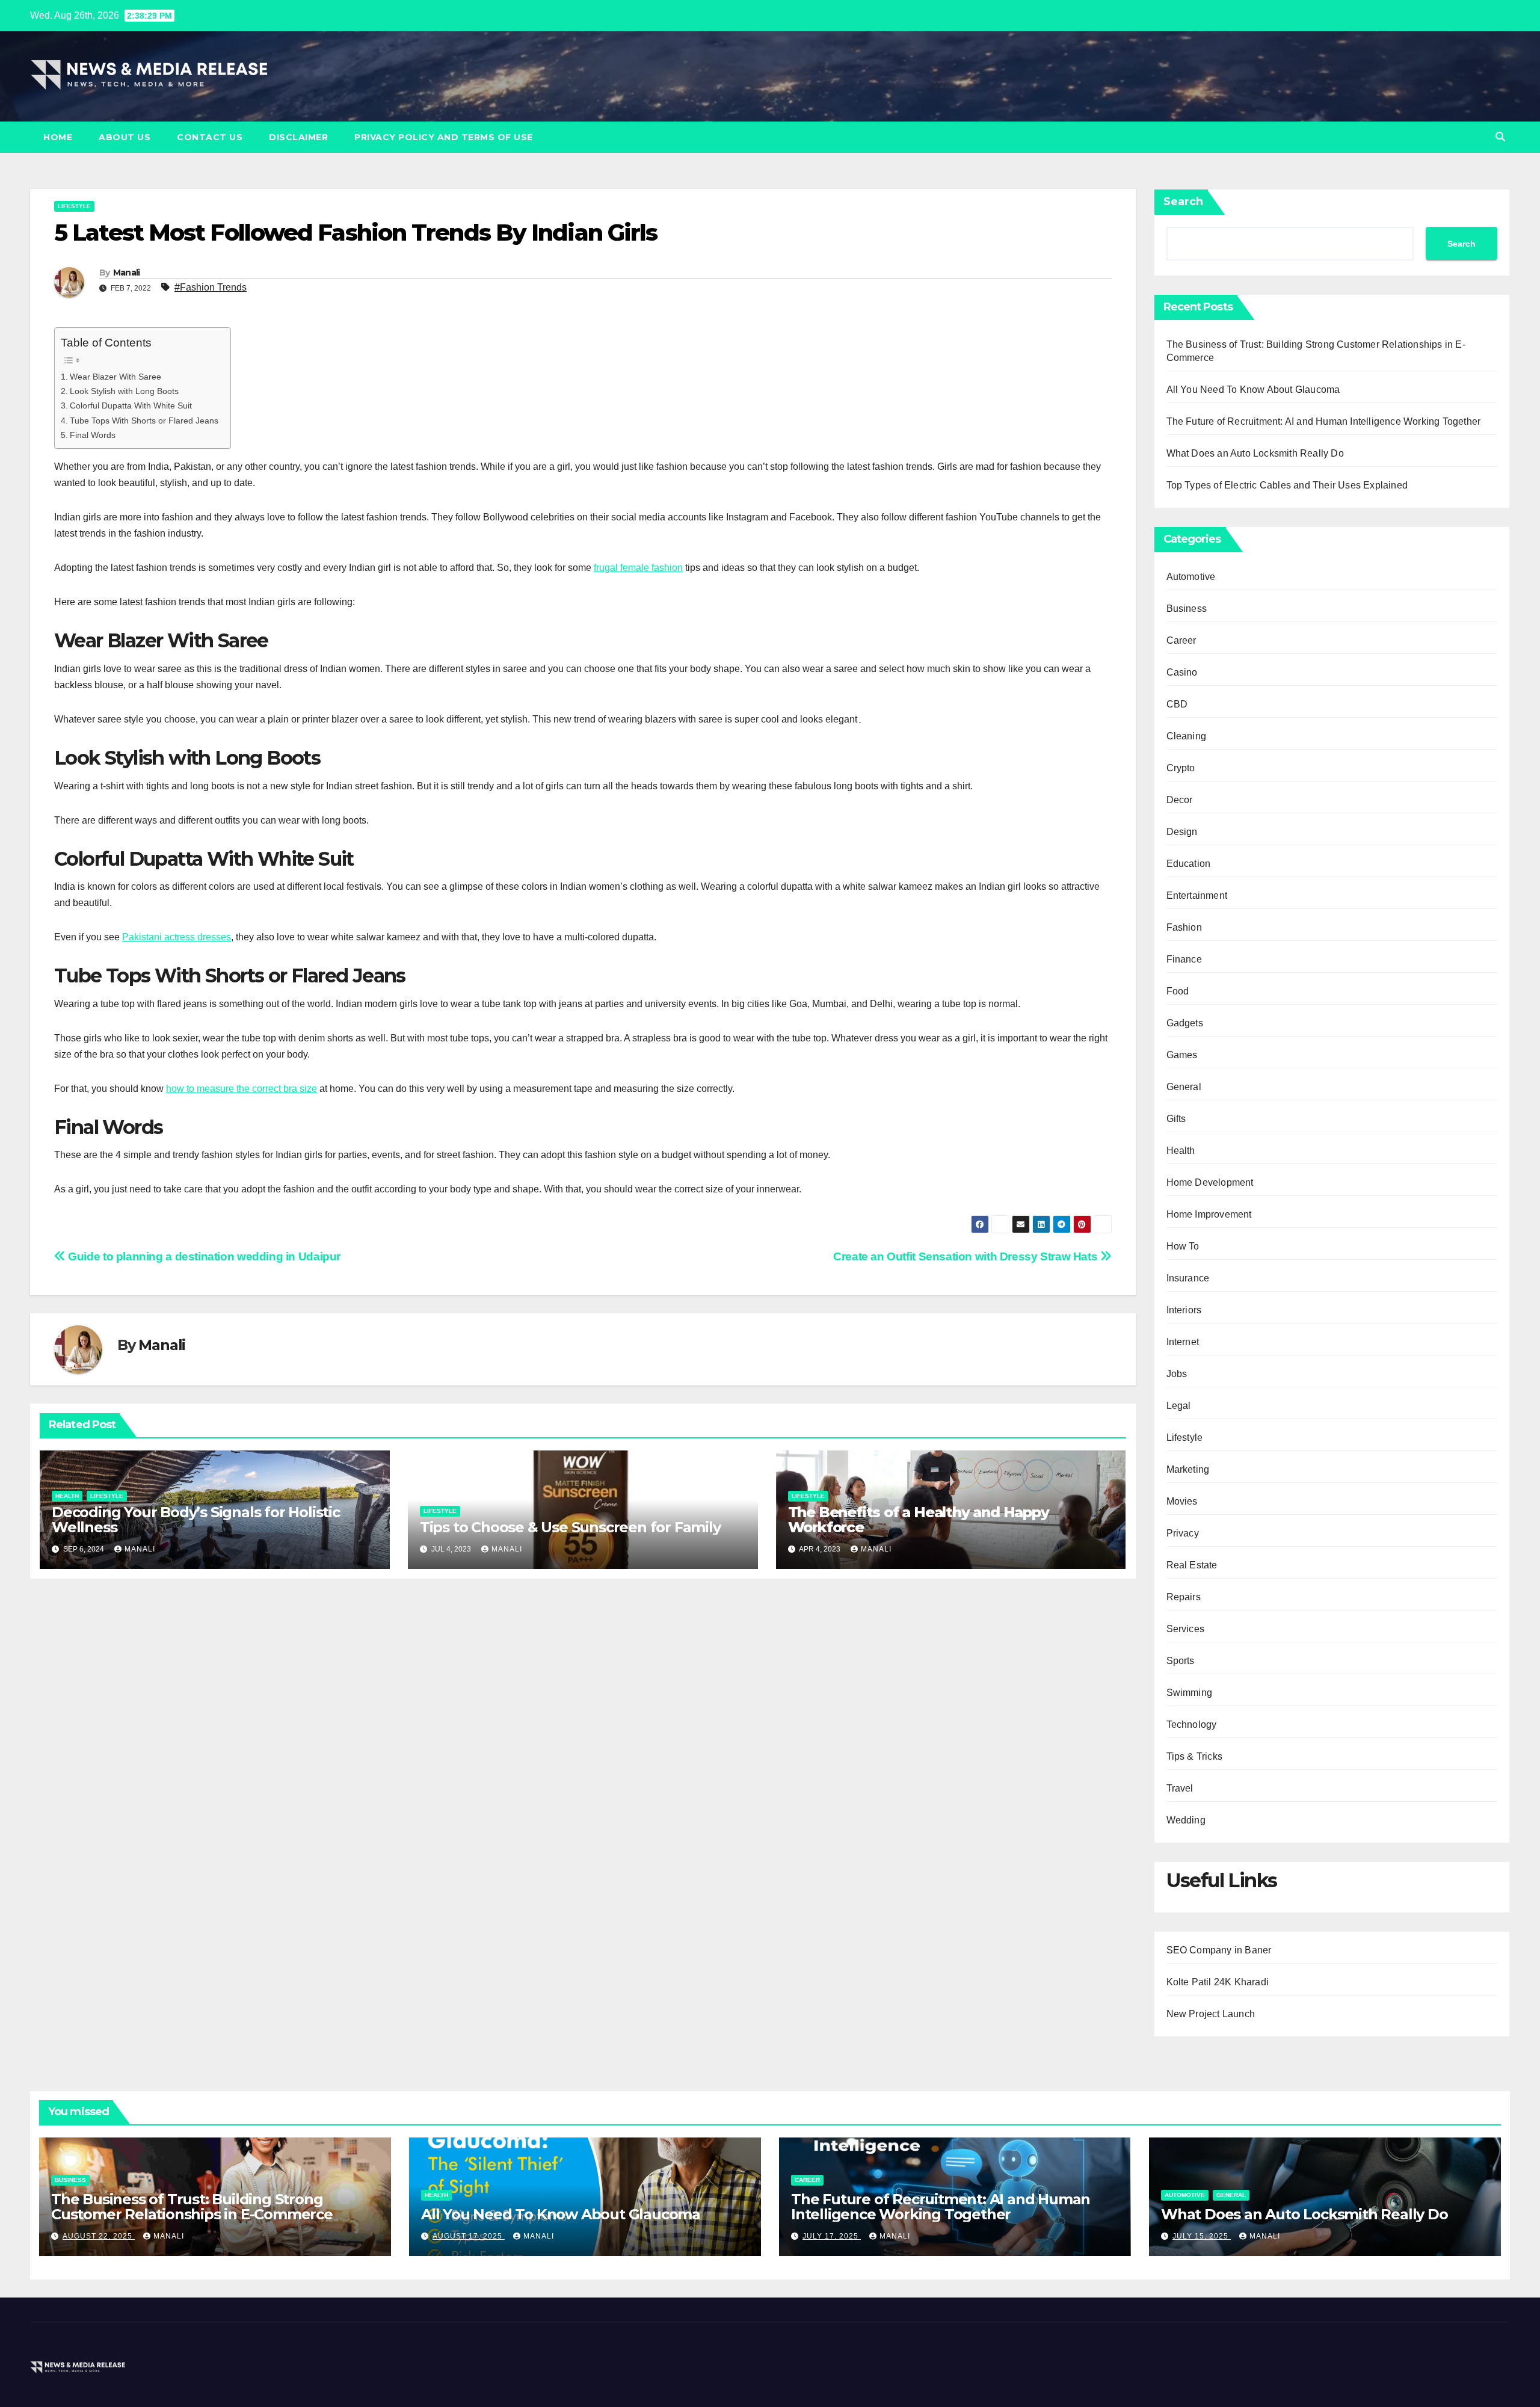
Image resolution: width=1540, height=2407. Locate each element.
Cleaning (1187, 736)
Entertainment (1197, 895)
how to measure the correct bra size (242, 1089)
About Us (125, 137)
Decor (1180, 800)
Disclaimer (298, 137)
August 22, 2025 (99, 2236)
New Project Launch (1211, 2014)
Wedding (1186, 1820)
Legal (1179, 1406)
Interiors (1184, 1310)
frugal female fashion (638, 568)
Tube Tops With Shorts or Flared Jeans (144, 421)
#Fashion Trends (211, 287)
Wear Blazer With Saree (115, 377)
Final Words (93, 435)
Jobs (1177, 1374)
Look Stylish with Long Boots (124, 391)
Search (1183, 202)
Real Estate (1192, 1565)
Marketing (1188, 1469)
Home (58, 137)
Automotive (1191, 577)
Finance (1184, 959)
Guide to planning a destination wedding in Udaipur (203, 1256)
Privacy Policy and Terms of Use (444, 137)
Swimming (1190, 1693)
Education (1189, 864)
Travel (1180, 1788)
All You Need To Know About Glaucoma (1253, 390)
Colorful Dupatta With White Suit (131, 405)
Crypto (1181, 768)
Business (1187, 609)
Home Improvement (1209, 1214)
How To (1183, 1246)
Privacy (1183, 1533)
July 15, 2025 (1202, 2236)
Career (1181, 640)
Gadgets (1185, 1023)
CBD (1177, 704)
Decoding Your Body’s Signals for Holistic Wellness (196, 1520)
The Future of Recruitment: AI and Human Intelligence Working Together (1324, 421)
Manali (127, 273)
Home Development (1210, 1182)
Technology (1192, 1724)
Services (1186, 1629)
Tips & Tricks (1195, 1756)
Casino (1182, 672)
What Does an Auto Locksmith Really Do (1255, 453)
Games (1182, 1055)
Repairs (1184, 1597)
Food (1178, 991)
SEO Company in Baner (1219, 1950)
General (1184, 1087)
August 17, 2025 (469, 2236)
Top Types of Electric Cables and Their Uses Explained (1287, 485)
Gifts (1176, 1119)
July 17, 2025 (832, 2236)
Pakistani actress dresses (177, 937)
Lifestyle (74, 206)
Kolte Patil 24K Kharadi (1218, 1982)
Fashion (1184, 927)
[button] (1500, 137)
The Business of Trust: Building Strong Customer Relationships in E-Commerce (192, 2207)
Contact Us (210, 137)
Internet (1183, 1342)
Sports (1181, 1661)
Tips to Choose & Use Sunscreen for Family (570, 1527)
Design (1182, 832)
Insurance (1188, 1278)
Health (67, 1496)
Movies (1182, 1501)
